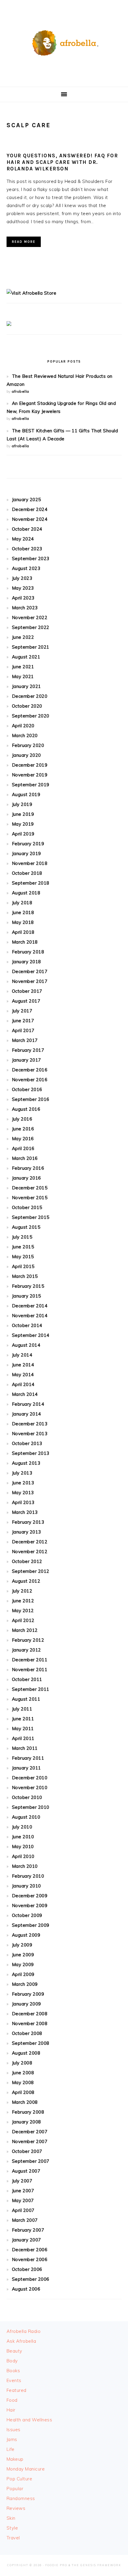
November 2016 (30, 1080)
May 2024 (23, 539)
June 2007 (23, 2191)
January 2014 (26, 1414)
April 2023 (23, 598)
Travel (13, 2538)
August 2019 (26, 794)
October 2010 (27, 1797)
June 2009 (23, 1955)
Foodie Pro (56, 2565)
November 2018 (30, 863)
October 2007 (27, 2151)
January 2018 (26, 962)
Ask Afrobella (21, 2341)
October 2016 (27, 1089)
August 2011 (26, 1699)
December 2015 (30, 1188)
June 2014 (23, 1365)
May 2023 (23, 588)
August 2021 (26, 657)
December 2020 (30, 696)
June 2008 (23, 2073)
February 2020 (28, 745)
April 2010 (23, 1856)
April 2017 (23, 1030)
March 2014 (25, 1394)
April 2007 (23, 2210)
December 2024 (30, 509)
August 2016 (26, 1109)
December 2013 (30, 1424)
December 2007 (30, 2132)
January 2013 (26, 1532)
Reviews (16, 2508)
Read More (24, 242)
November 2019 (30, 775)
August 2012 (26, 1581)
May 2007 (23, 2200)
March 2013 (25, 1512)
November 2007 (30, 2141)
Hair (11, 2410)
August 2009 (26, 1935)
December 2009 (30, 1896)
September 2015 (31, 1217)
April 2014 (23, 1384)
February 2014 (28, 1404)
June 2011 (23, 1719)
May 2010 (23, 1846)
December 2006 (30, 2250)
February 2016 (28, 1168)
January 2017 (26, 1060)
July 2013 (22, 1473)
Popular (15, 2489)
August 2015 (26, 1227)
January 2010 (26, 1886)
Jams (12, 2439)
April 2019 (23, 834)
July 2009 (22, 1945)
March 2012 (25, 1630)
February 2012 (28, 1640)
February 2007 (28, 2230)
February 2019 (28, 844)
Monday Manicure (26, 2469)
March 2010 (25, 1866)
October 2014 (27, 1325)
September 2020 (31, 716)
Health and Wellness (29, 2420)
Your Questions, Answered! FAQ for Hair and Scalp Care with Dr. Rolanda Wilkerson (62, 162)
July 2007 (22, 2181)
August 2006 (26, 2289)
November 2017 (30, 981)
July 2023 (22, 578)
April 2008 (23, 2092)
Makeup (15, 2459)
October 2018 (27, 873)
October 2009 (27, 1915)
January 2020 (26, 755)
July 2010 (22, 1827)
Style (12, 2528)
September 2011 (31, 1689)
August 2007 (26, 2171)
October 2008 (27, 2033)
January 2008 (26, 2122)
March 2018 (25, 942)
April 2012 (23, 1620)
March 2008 (25, 2102)
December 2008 (30, 2014)
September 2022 (31, 627)
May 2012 (23, 1611)
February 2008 (28, 2112)
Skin (11, 2518)
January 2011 (26, 1768)
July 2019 (22, 804)
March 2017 (25, 1040)
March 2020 (25, 735)
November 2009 (30, 1905)
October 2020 (27, 706)
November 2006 (30, 2259)
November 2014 (30, 1316)
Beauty (14, 2351)
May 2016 (23, 1139)
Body (12, 2361)
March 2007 (25, 2220)
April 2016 (23, 1148)
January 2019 (26, 853)
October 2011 (27, 1679)
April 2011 (23, 1738)
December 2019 (30, 765)
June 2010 (23, 1837)
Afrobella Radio (24, 2331)
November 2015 (30, 1198)
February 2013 (28, 1522)
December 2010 (30, 1778)
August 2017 (26, 1001)
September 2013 (31, 1453)
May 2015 (23, 1257)
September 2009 (31, 1925)
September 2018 (31, 883)
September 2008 (31, 2043)
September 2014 (31, 1335)
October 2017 (27, 991)
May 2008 (23, 2082)
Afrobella (64, 41)
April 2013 (23, 1502)
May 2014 (23, 1375)
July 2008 (22, 2063)
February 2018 (28, 952)
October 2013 (27, 1443)
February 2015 (28, 1286)
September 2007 (31, 2161)
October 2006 (27, 2269)
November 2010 (30, 1787)
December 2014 (30, 1306)
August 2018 (26, 893)
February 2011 (28, 1758)
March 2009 (25, 1984)
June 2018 (23, 912)
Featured (17, 2390)
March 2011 (25, 1748)
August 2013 (26, 1463)
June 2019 (23, 814)
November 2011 (30, 1670)
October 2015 (27, 1207)
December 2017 (30, 971)
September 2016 (31, 1099)
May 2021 (23, 676)
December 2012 (30, 1542)
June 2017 (23, 1021)
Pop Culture (19, 2479)
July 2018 (22, 903)
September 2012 (31, 1571)
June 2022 (23, 637)
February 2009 (28, 1994)
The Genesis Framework (96, 2565)
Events (14, 2380)
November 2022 (30, 617)
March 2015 (25, 1276)
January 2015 (26, 1296)
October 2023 (27, 549)
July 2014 (22, 1355)
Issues (14, 2430)
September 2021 (31, 647)
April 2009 (23, 1974)
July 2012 (22, 1591)
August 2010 (26, 1817)
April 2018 (23, 932)
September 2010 (31, 1807)
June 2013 (23, 1483)
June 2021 (23, 667)
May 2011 (23, 1729)
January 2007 (26, 2240)
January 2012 (26, 1650)
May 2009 (23, 1964)
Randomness (21, 2498)
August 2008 (26, 2053)
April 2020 (23, 726)
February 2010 (28, 1876)
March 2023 (25, 608)
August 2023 (26, 568)
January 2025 (26, 499)
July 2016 (22, 1119)
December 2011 (30, 1660)
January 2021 (26, 686)
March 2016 (25, 1158)
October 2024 (27, 529)
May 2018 (23, 922)
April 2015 (23, 1266)
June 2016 (23, 1129)
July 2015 (22, 1237)
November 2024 (30, 519)
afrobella (20, 391)
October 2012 (27, 1561)
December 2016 (30, 1070)
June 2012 (23, 1601)
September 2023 (31, 558)
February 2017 (28, 1050)
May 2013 (23, 1493)
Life (11, 2449)
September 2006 (31, 2279)
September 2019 (31, 785)
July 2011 (22, 1709)
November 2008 (30, 2023)
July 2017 (22, 1011)
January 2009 (26, 2004)
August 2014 (26, 1345)
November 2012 (30, 1552)
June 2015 (23, 1247)
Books (13, 2371)
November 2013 (30, 1434)
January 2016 (26, 1178)
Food (12, 2400)
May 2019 (23, 824)
